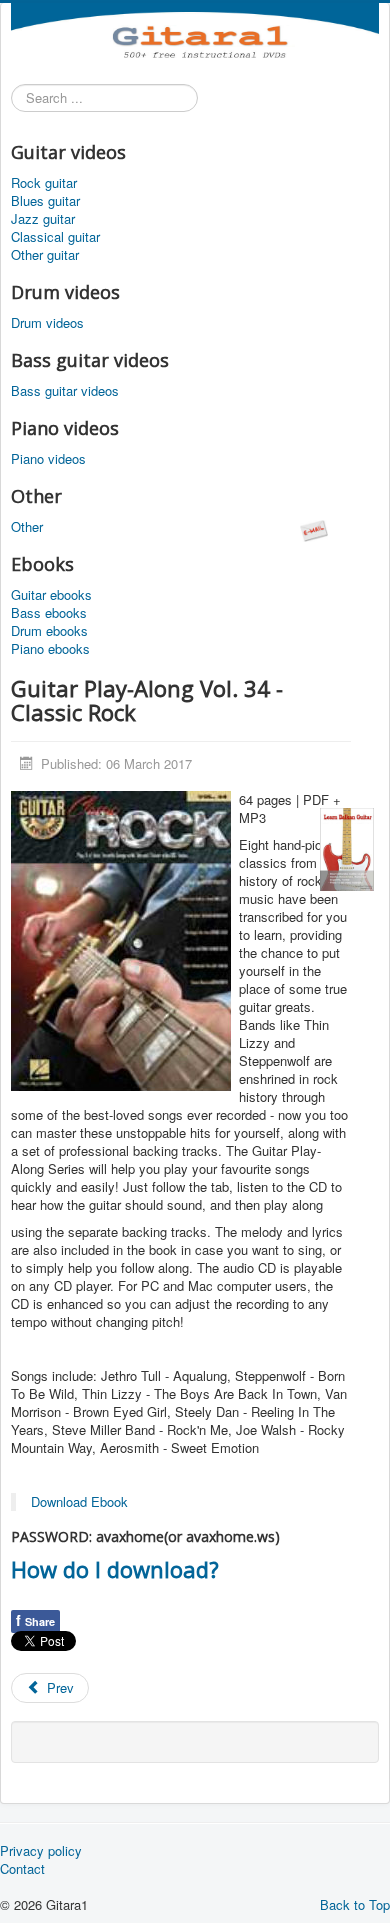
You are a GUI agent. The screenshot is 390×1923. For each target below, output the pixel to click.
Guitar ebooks (51, 595)
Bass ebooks (49, 613)
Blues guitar (45, 201)
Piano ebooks (50, 649)
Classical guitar (55, 237)
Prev (58, 1687)
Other (27, 527)
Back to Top (355, 1904)
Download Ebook (79, 1501)
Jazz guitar (43, 219)
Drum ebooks (49, 631)
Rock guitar (44, 183)
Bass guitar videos (65, 391)
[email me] (313, 528)
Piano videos (48, 459)
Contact (22, 1869)
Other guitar (45, 255)
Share (35, 1620)
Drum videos (47, 323)
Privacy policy (41, 1851)
